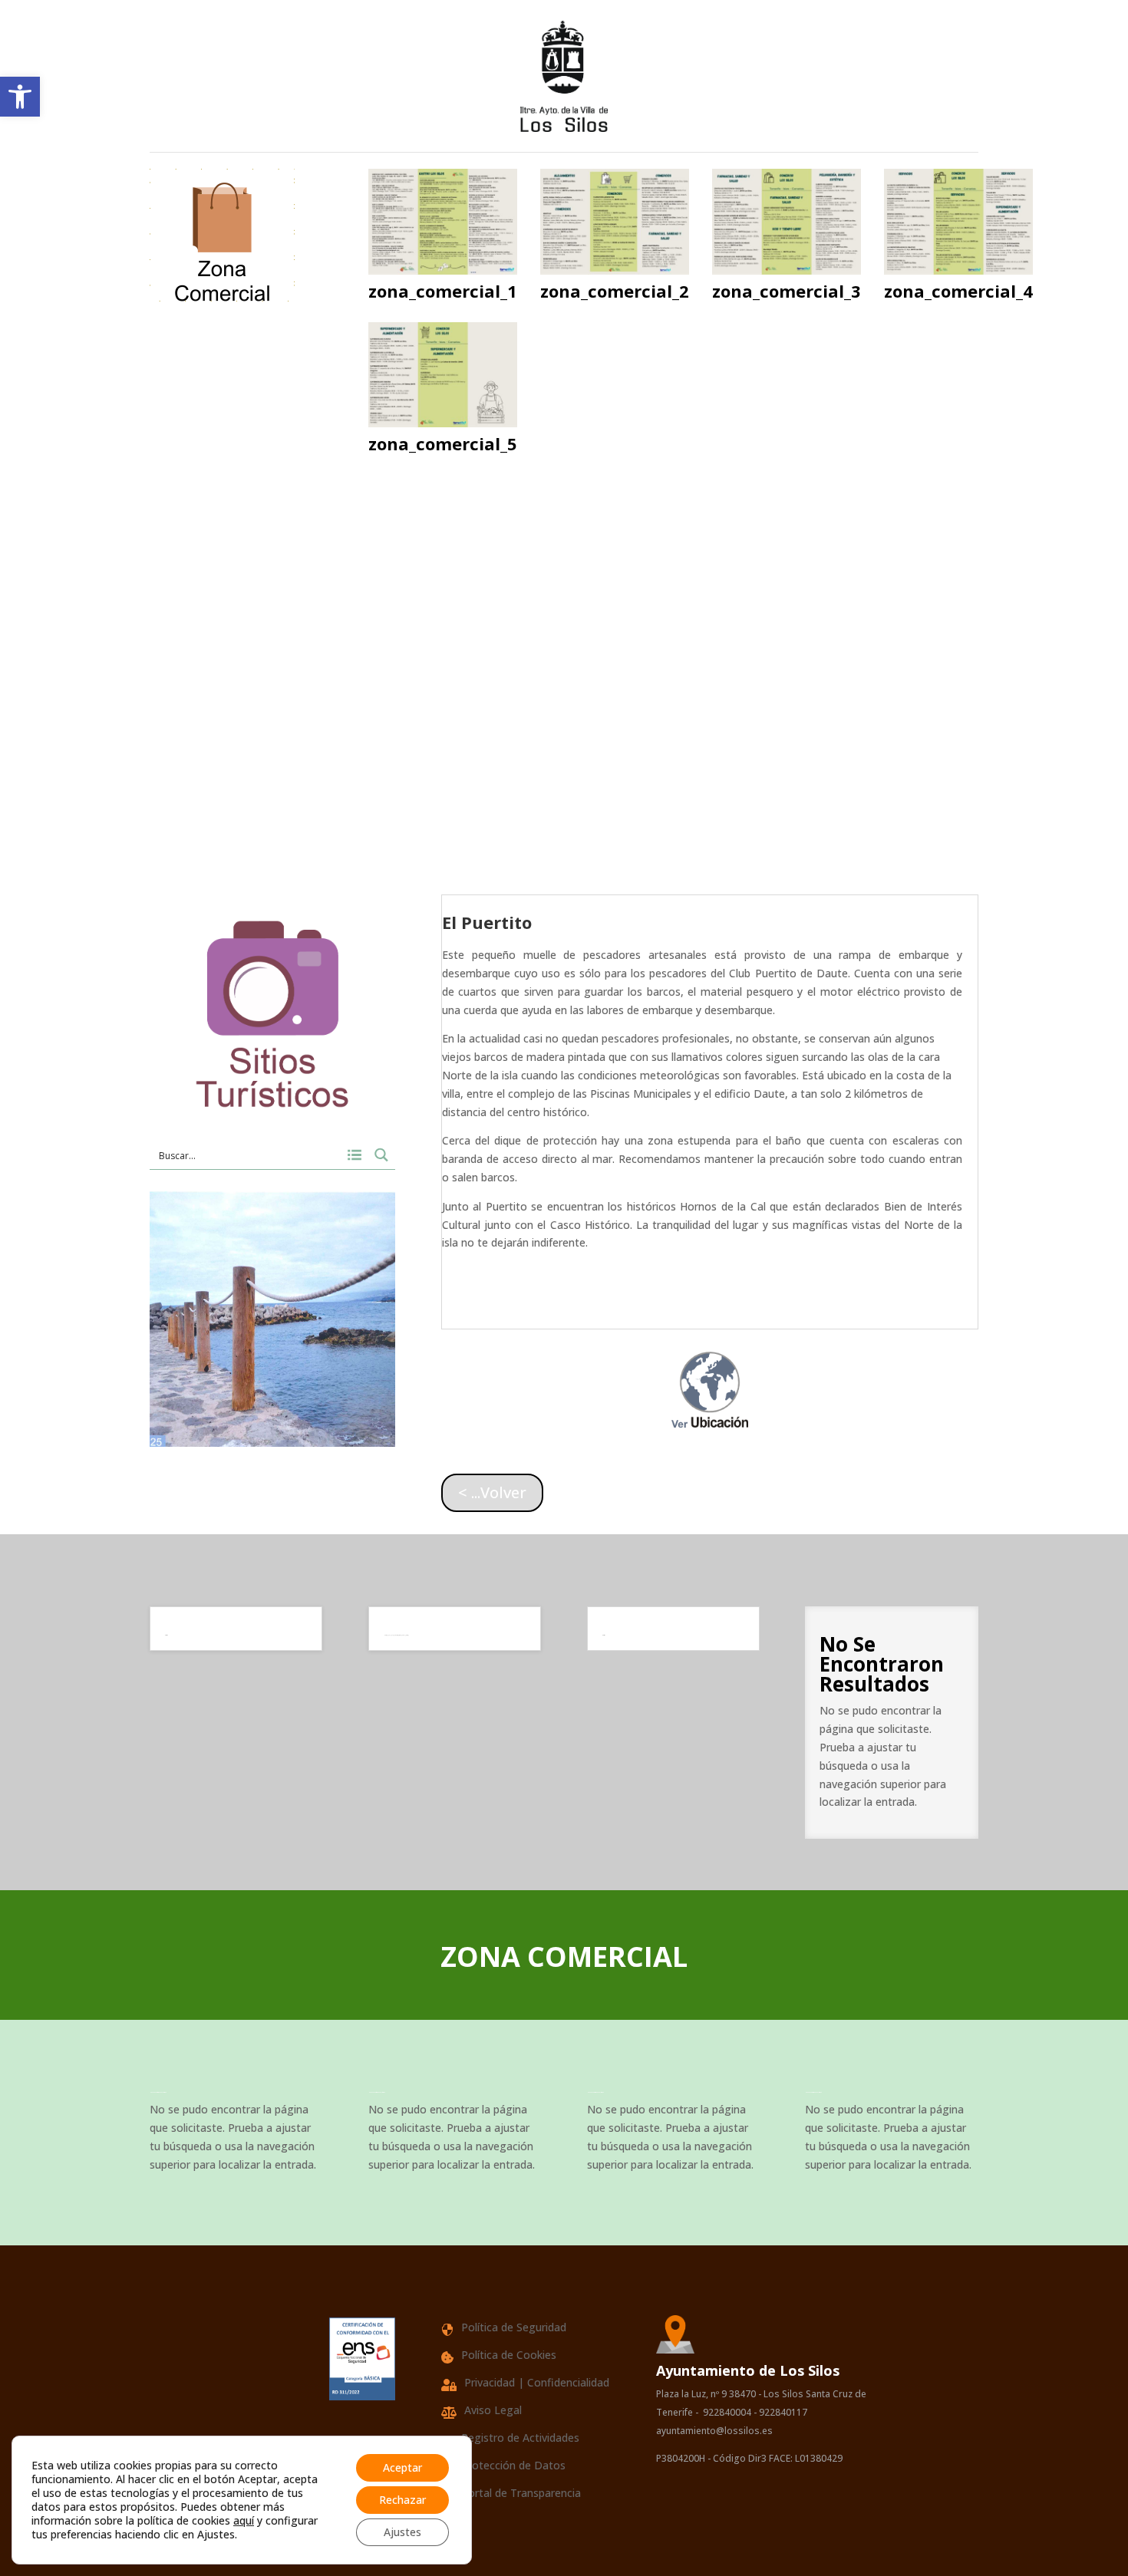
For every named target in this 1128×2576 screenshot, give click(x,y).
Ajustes (402, 2532)
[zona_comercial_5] (443, 423)
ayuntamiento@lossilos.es (716, 2431)
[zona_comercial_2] (615, 270)
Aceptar (402, 2467)
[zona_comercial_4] (958, 270)
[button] (20, 97)
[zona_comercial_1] (443, 270)
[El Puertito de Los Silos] (272, 1443)
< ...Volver (492, 1492)
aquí (244, 2520)
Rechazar (402, 2500)
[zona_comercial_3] (787, 270)
